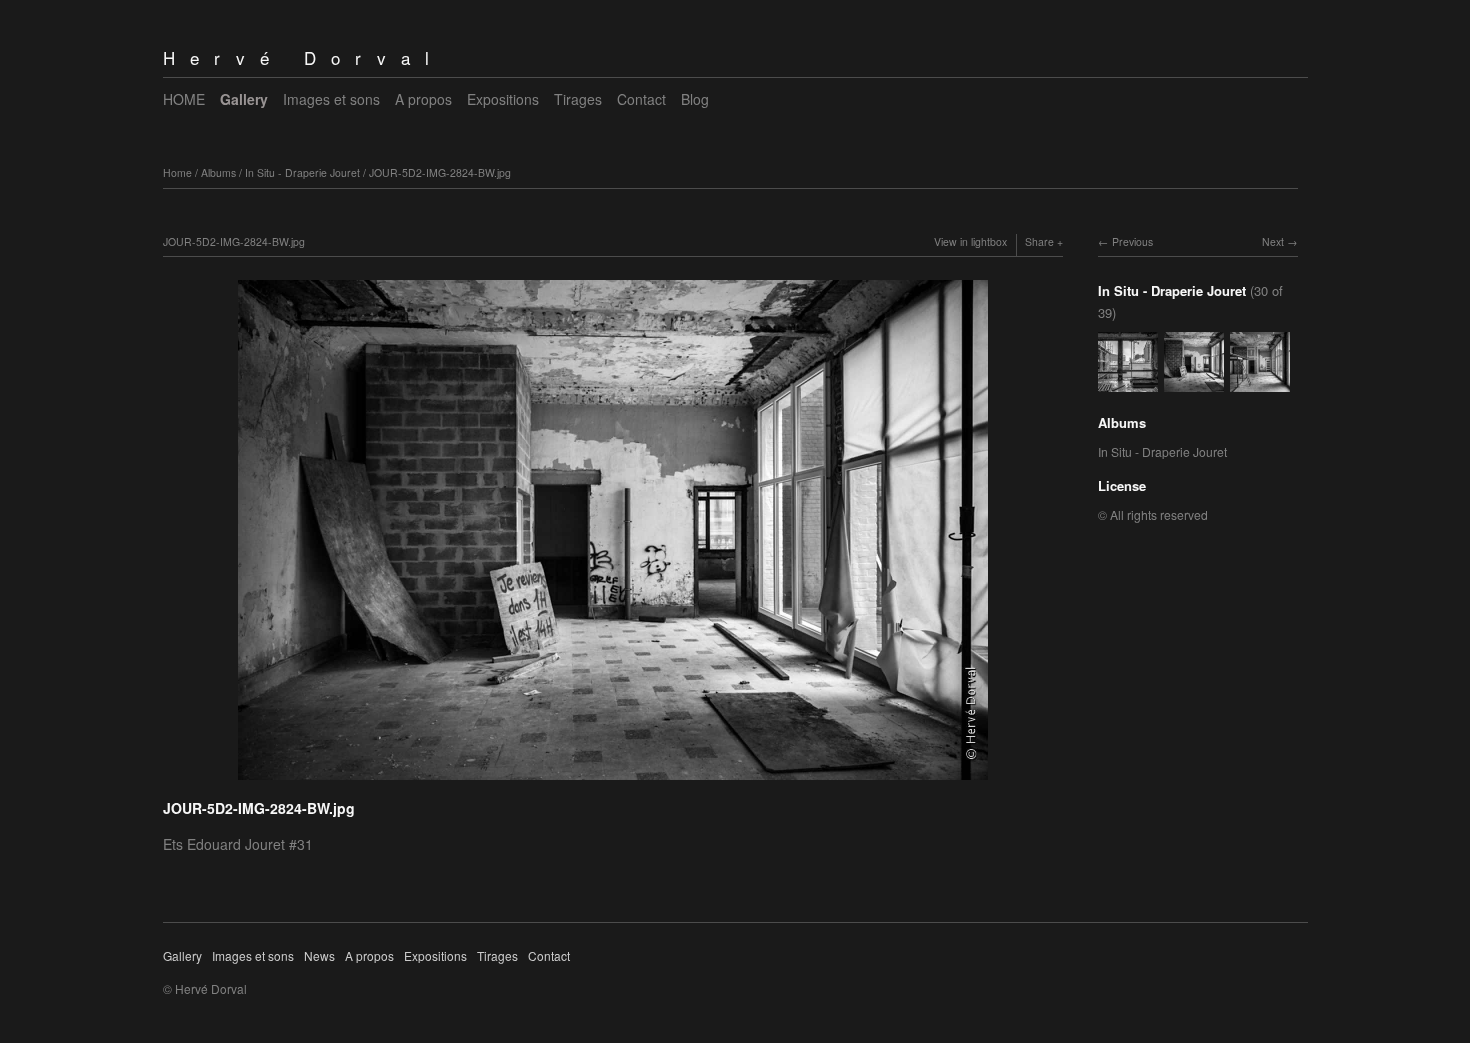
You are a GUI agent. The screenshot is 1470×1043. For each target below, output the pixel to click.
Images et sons (331, 99)
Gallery (244, 99)
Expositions (503, 99)
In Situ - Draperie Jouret (302, 172)
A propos (423, 99)
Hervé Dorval (303, 57)
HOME (184, 99)
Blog (695, 99)
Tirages (578, 99)
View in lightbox (970, 241)
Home (177, 172)
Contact (641, 99)
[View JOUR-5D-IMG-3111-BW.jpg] (1260, 382)
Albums (218, 172)
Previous (1132, 241)
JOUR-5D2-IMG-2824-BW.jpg (440, 172)
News (319, 955)
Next (1273, 241)
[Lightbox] (613, 782)
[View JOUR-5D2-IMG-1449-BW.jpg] (1128, 382)
